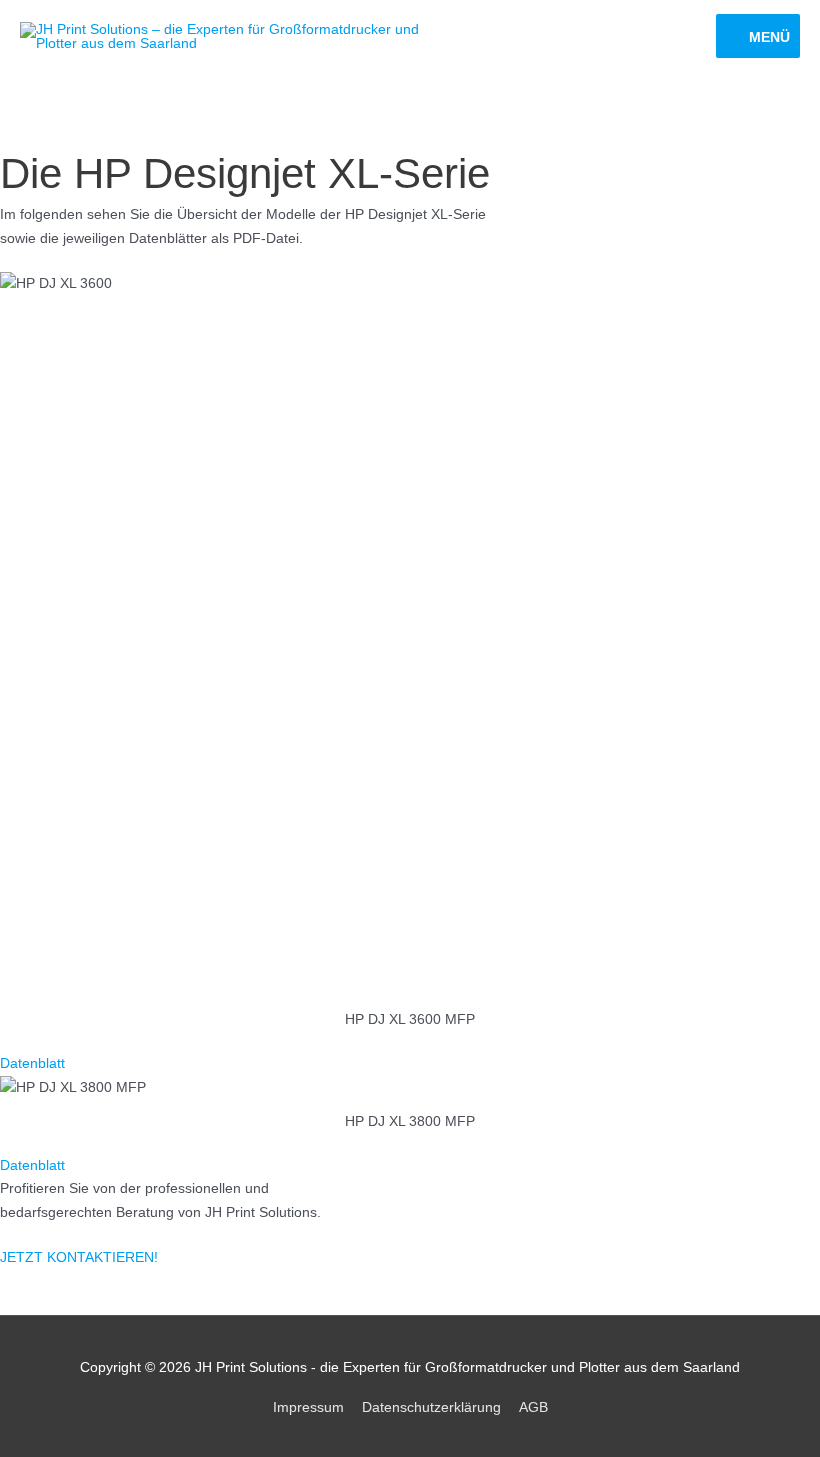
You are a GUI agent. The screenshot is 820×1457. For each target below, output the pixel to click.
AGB (533, 1407)
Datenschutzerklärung (431, 1407)
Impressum (308, 1407)
